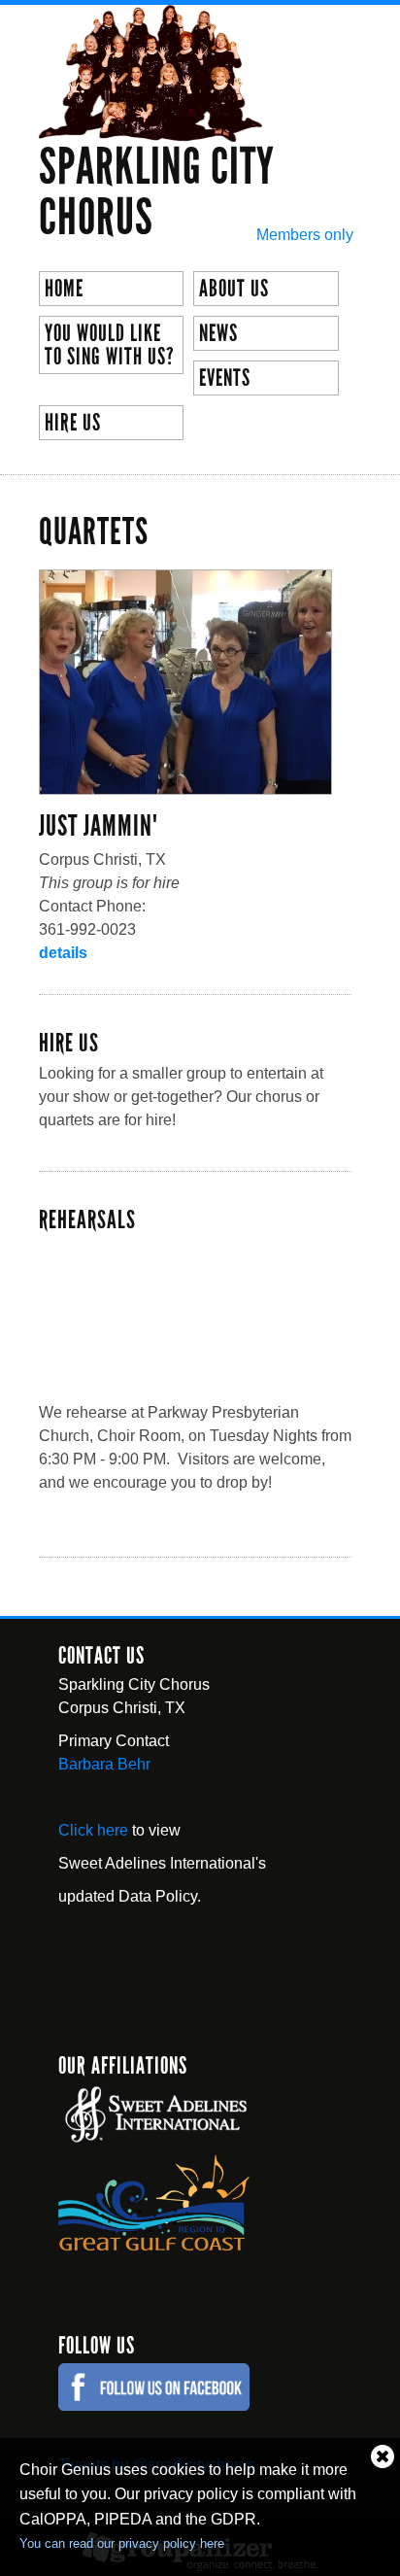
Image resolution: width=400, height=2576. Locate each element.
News (218, 333)
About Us (234, 289)
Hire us (73, 423)
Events (225, 378)
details (63, 953)
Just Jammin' (99, 826)
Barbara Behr (104, 1764)
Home (64, 289)
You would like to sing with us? (110, 345)
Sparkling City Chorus (157, 192)
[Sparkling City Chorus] (150, 130)
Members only (305, 235)
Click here (93, 1830)
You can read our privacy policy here (122, 2543)
